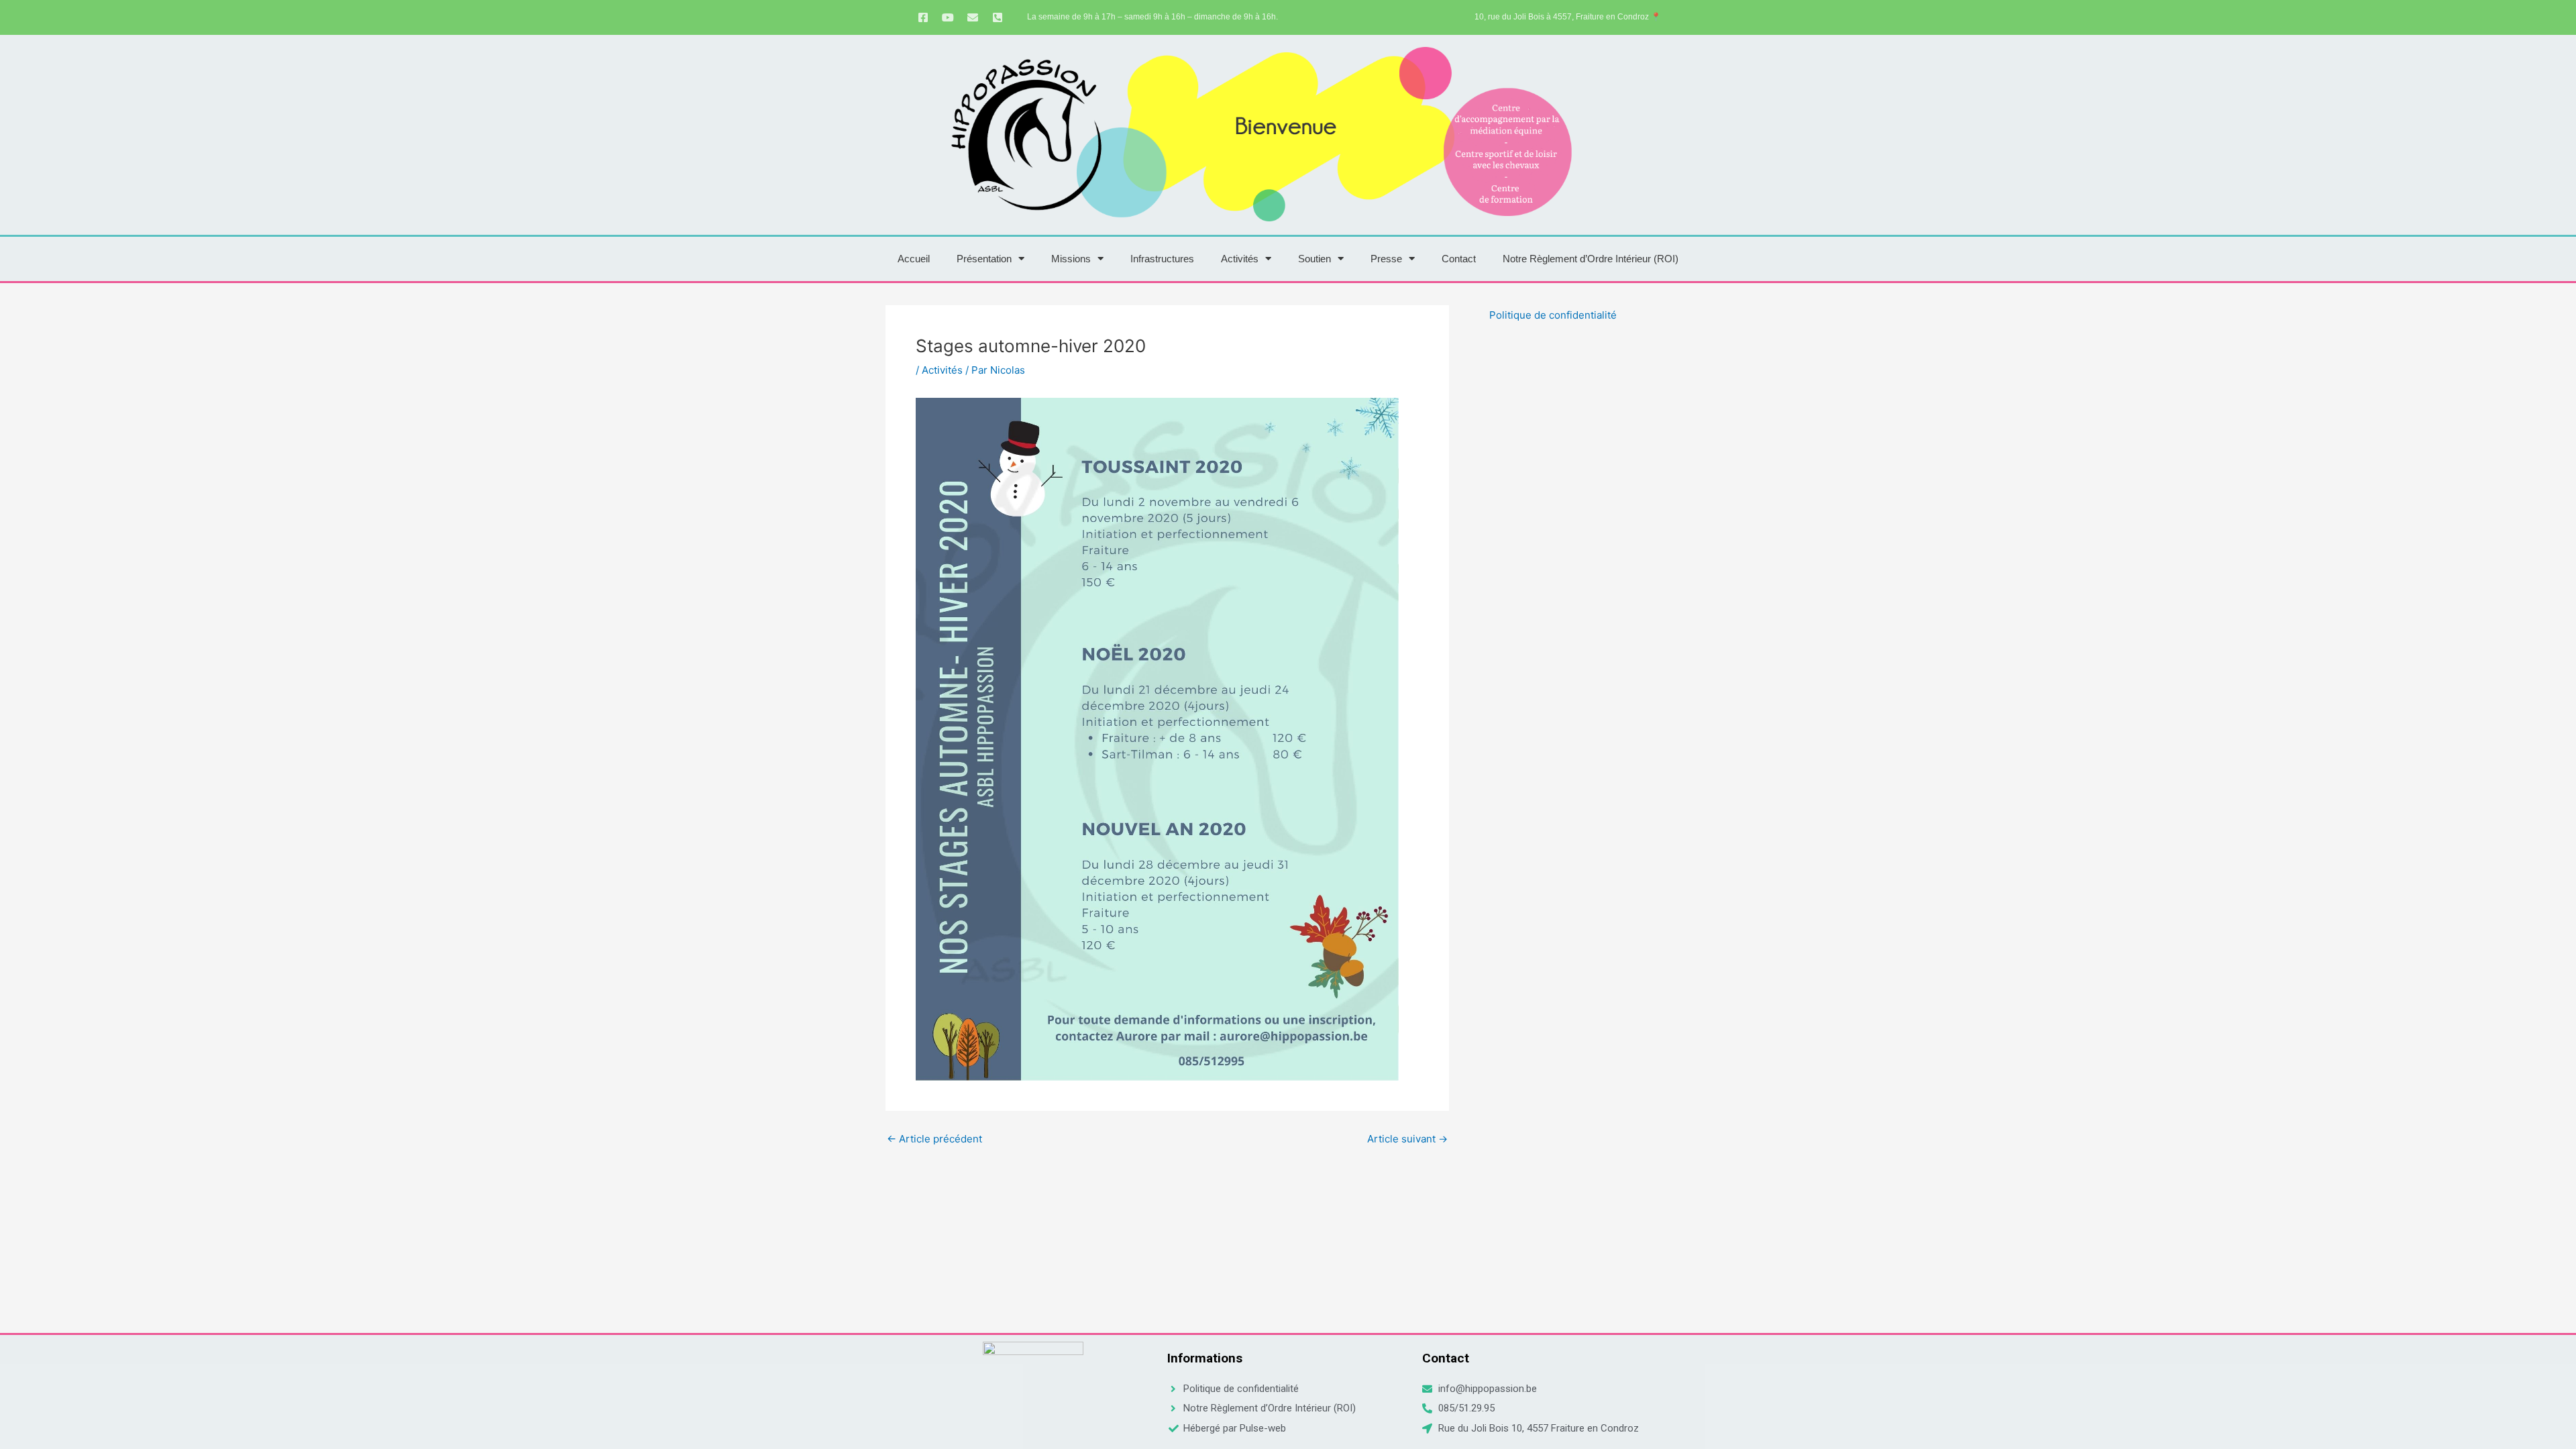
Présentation (984, 259)
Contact (1459, 259)
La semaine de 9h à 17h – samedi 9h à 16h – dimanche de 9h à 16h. (1152, 17)
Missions (1071, 259)
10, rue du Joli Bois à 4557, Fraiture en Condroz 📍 (1568, 17)
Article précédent (934, 1139)
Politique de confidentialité (1553, 315)
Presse (1386, 259)
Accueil (914, 259)
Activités (1240, 259)
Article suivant (1407, 1139)
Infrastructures (1162, 259)
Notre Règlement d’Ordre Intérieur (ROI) (1591, 259)
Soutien (1314, 259)
